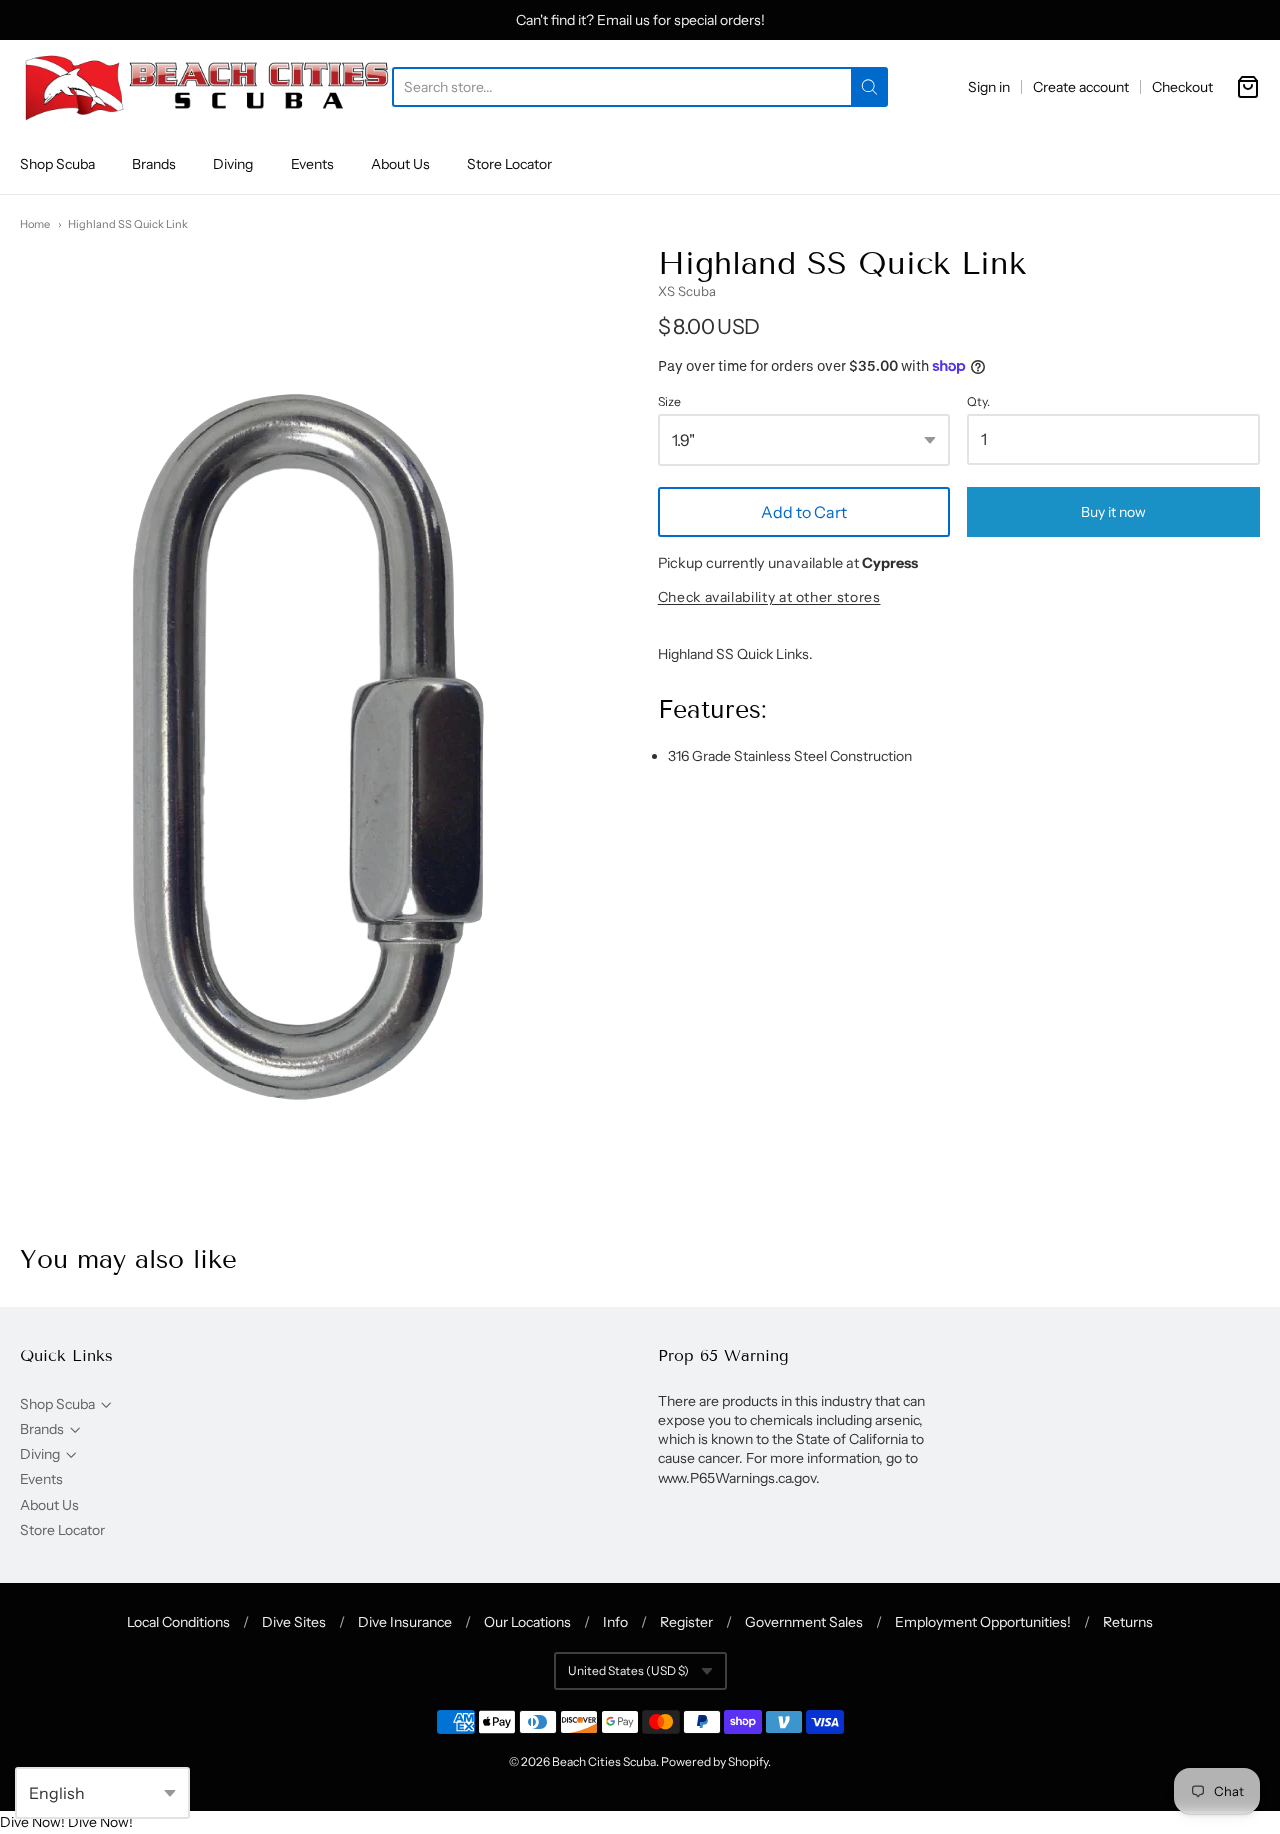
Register (686, 1622)
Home (35, 224)
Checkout (1182, 87)
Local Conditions (178, 1622)
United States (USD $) (628, 1670)
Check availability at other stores (769, 597)
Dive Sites (294, 1622)
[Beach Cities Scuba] (206, 87)
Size (669, 402)
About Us (400, 164)
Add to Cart (804, 512)
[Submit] (869, 87)
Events (312, 164)
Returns (1128, 1622)
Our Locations (527, 1622)
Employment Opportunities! (983, 1622)
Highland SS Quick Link (128, 224)
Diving (233, 164)
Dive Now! (32, 1822)
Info (615, 1622)
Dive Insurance (405, 1622)
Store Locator (509, 164)
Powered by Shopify (714, 1761)
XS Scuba (687, 291)
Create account (1081, 87)
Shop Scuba (57, 164)
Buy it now (1113, 512)
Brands (154, 164)
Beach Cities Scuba (604, 1761)
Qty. (978, 402)
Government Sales (804, 1622)
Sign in (989, 87)
